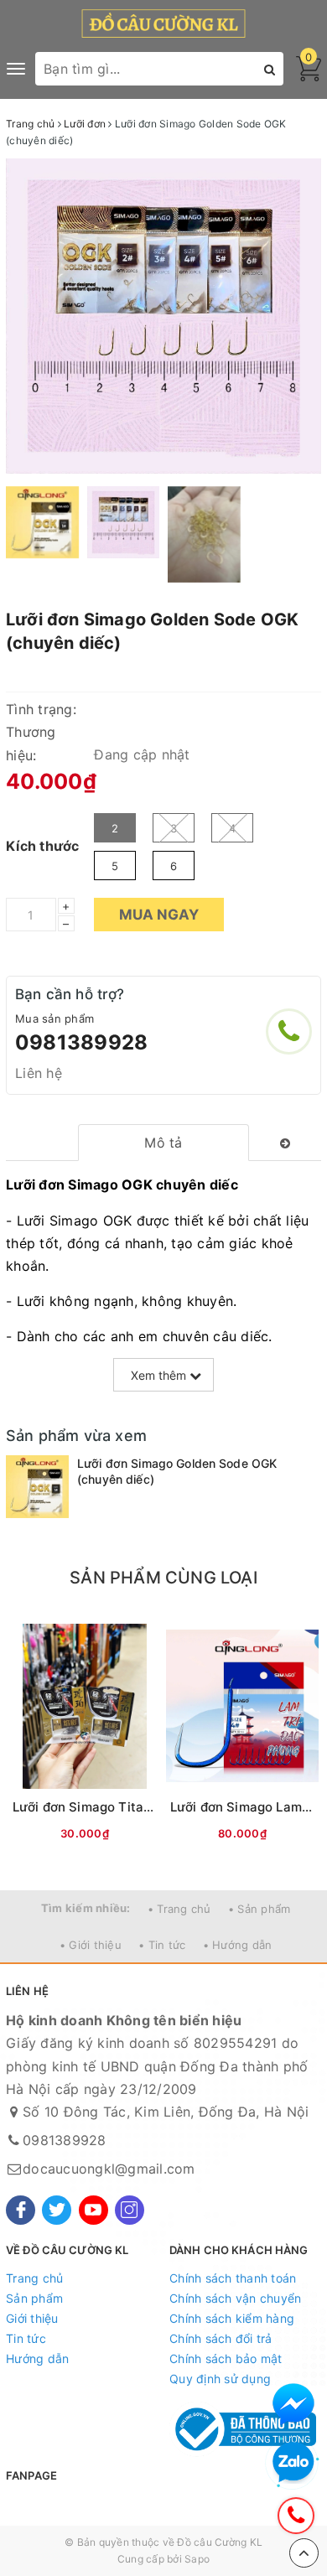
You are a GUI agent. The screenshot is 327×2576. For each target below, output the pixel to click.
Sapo (197, 2559)
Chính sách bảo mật (226, 2358)
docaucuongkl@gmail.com (109, 2169)
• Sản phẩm (260, 1909)
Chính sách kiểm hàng (232, 2318)
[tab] (163, 1143)
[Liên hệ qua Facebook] (293, 2404)
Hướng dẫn (37, 2358)
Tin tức (26, 2338)
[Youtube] (93, 2210)
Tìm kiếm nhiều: (86, 1908)
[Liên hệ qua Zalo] (293, 2463)
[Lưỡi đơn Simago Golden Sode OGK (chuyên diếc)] (37, 1487)
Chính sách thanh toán (233, 2278)
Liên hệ (39, 1073)
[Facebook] (21, 2210)
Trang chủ (34, 2278)
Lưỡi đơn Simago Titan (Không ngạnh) (129, 1807)
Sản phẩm (34, 2298)
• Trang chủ (179, 1909)
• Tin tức (162, 1945)
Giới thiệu (32, 2318)
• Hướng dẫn (238, 1945)
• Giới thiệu (91, 1945)
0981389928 (81, 1042)
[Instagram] (130, 2210)
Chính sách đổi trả (221, 2338)
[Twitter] (57, 2210)
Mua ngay (159, 915)
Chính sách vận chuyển (235, 2298)
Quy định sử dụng (220, 2379)
